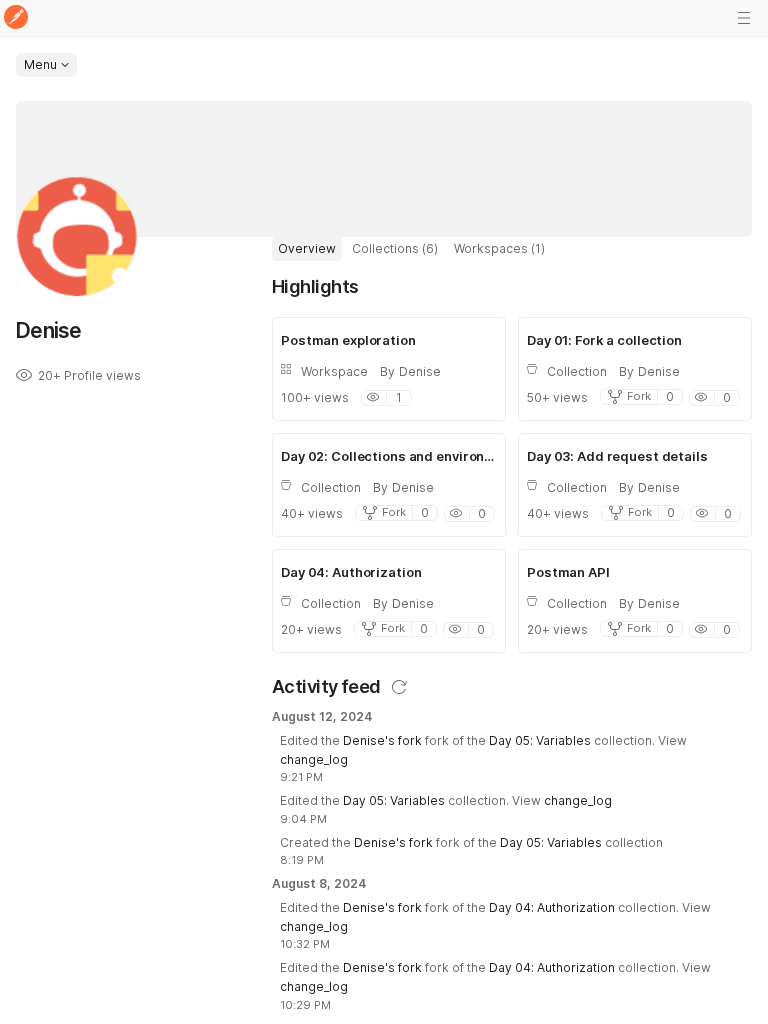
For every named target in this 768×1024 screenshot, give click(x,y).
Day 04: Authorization (552, 907)
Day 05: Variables (540, 740)
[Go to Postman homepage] (16, 18)
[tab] (307, 249)
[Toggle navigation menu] (744, 18)
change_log (314, 759)
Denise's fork (382, 740)
